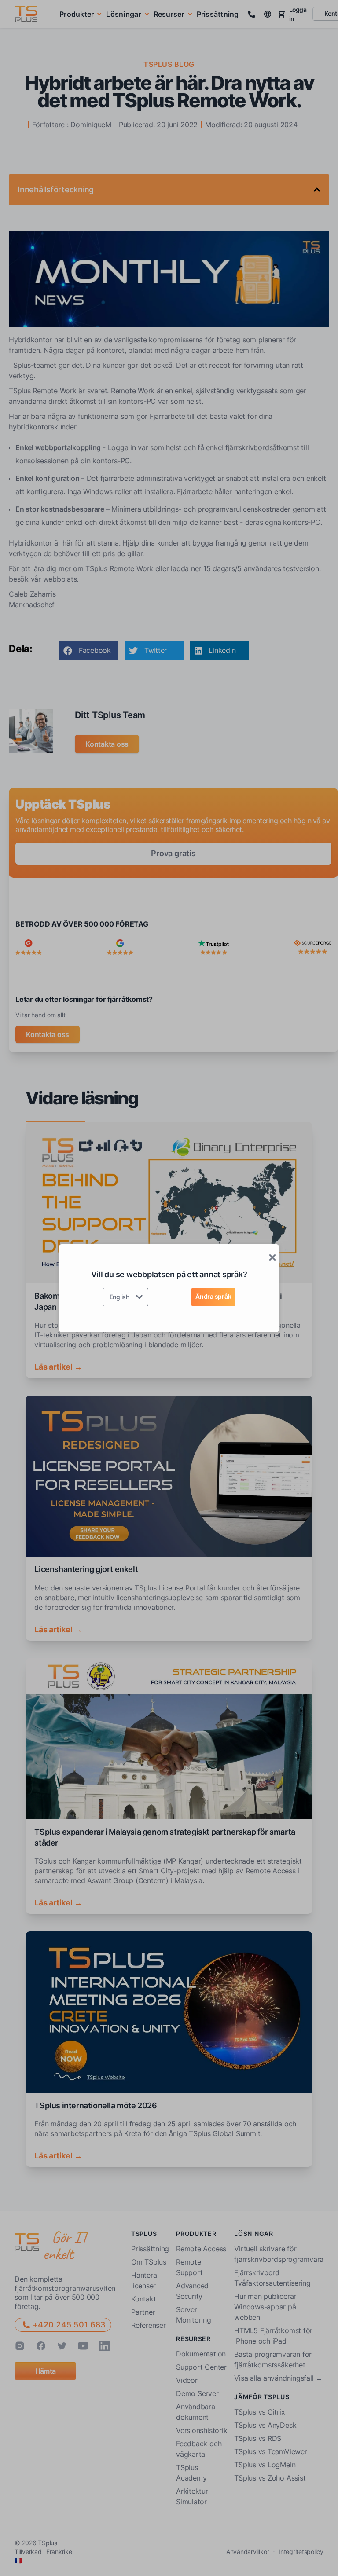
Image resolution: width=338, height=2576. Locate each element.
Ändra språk (213, 1296)
